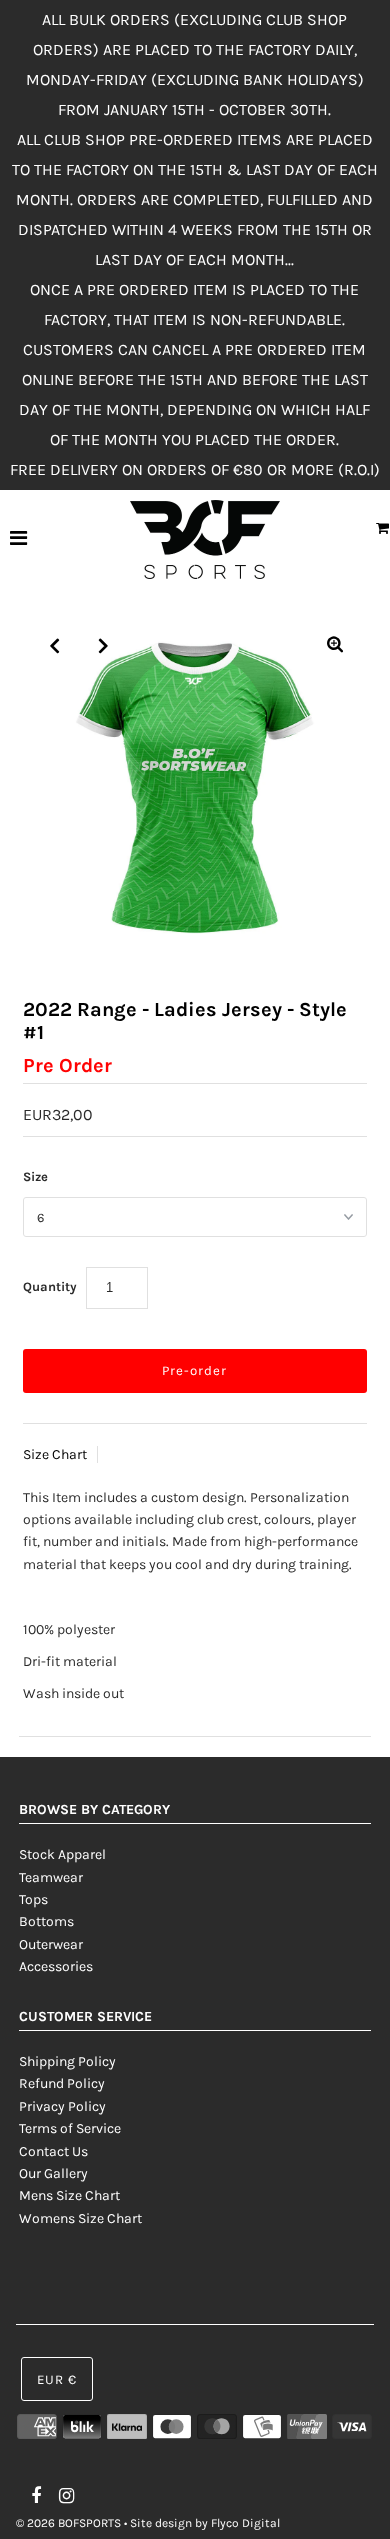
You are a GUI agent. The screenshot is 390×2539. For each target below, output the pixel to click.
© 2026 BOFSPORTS (68, 2523)
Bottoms (46, 1921)
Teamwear (51, 1877)
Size (35, 1176)
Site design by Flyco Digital (205, 2523)
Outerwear (51, 1944)
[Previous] (55, 646)
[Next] (104, 646)
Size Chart (55, 1454)
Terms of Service (70, 2128)
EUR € (57, 2379)
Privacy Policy (62, 2106)
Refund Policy (62, 2083)
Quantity (50, 1286)
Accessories (56, 1966)
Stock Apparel (62, 1854)
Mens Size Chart (69, 2195)
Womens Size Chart (80, 2218)
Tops (33, 1899)
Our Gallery (53, 2173)
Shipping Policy (67, 2061)
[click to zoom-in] (335, 646)
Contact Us (53, 2151)
